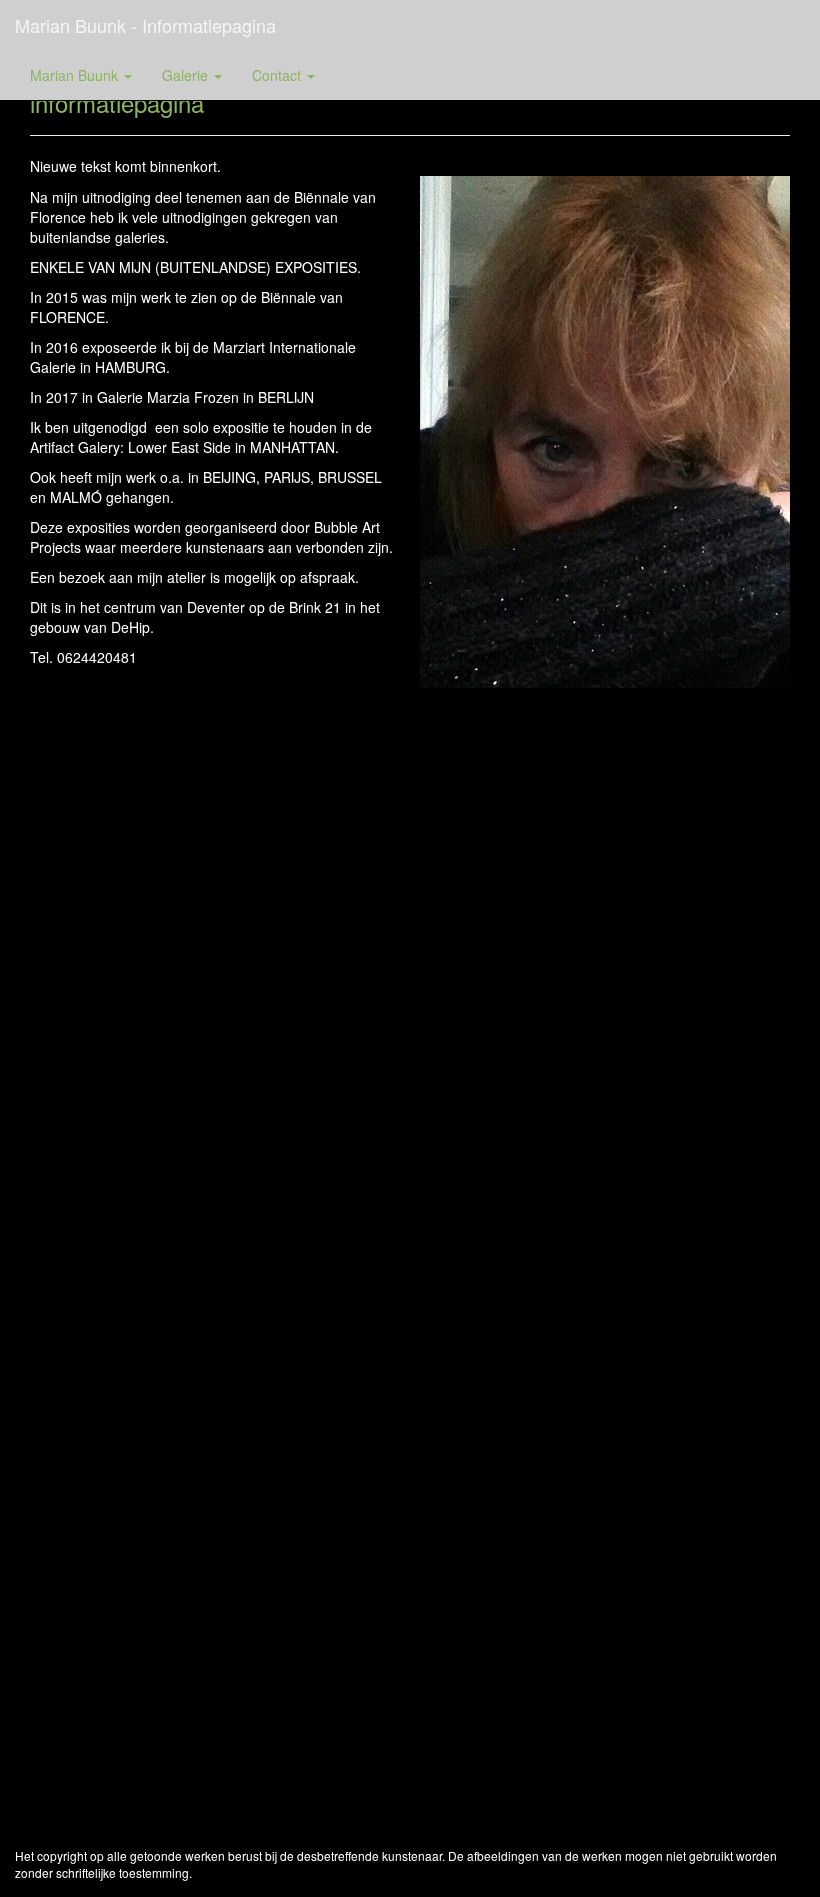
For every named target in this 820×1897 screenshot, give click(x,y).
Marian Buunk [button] (76, 75)
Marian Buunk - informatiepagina (145, 25)
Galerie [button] (187, 75)
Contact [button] (278, 75)
